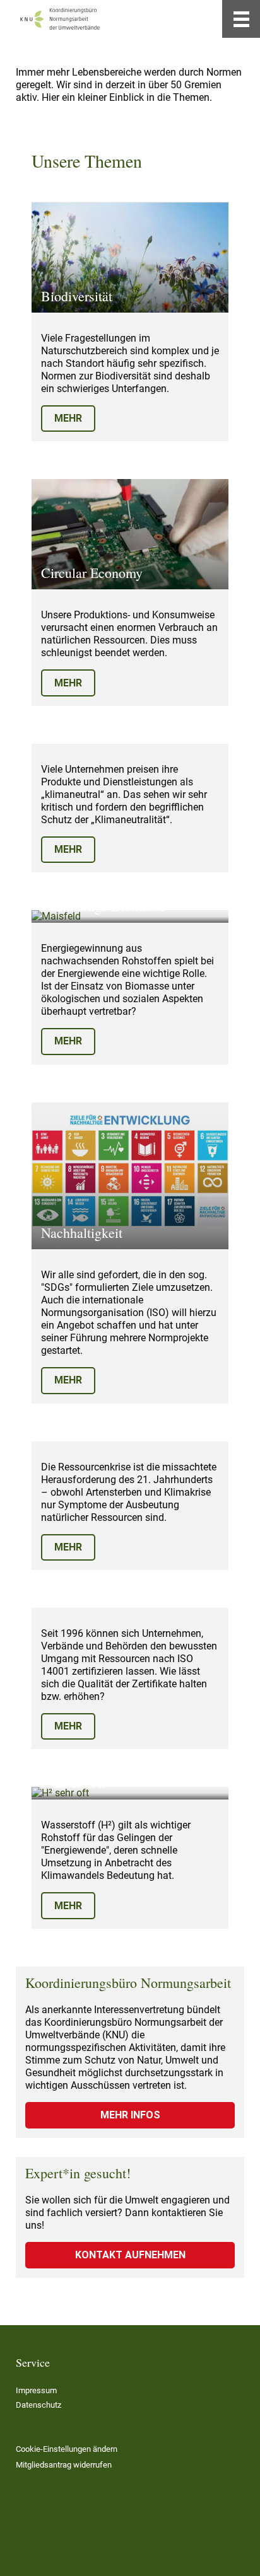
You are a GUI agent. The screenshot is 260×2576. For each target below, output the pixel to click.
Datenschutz (38, 2405)
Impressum (36, 2390)
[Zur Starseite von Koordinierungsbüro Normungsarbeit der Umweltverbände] (60, 19)
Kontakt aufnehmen (130, 2255)
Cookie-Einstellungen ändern (67, 2449)
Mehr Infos (130, 2115)
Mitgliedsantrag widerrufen (64, 2465)
